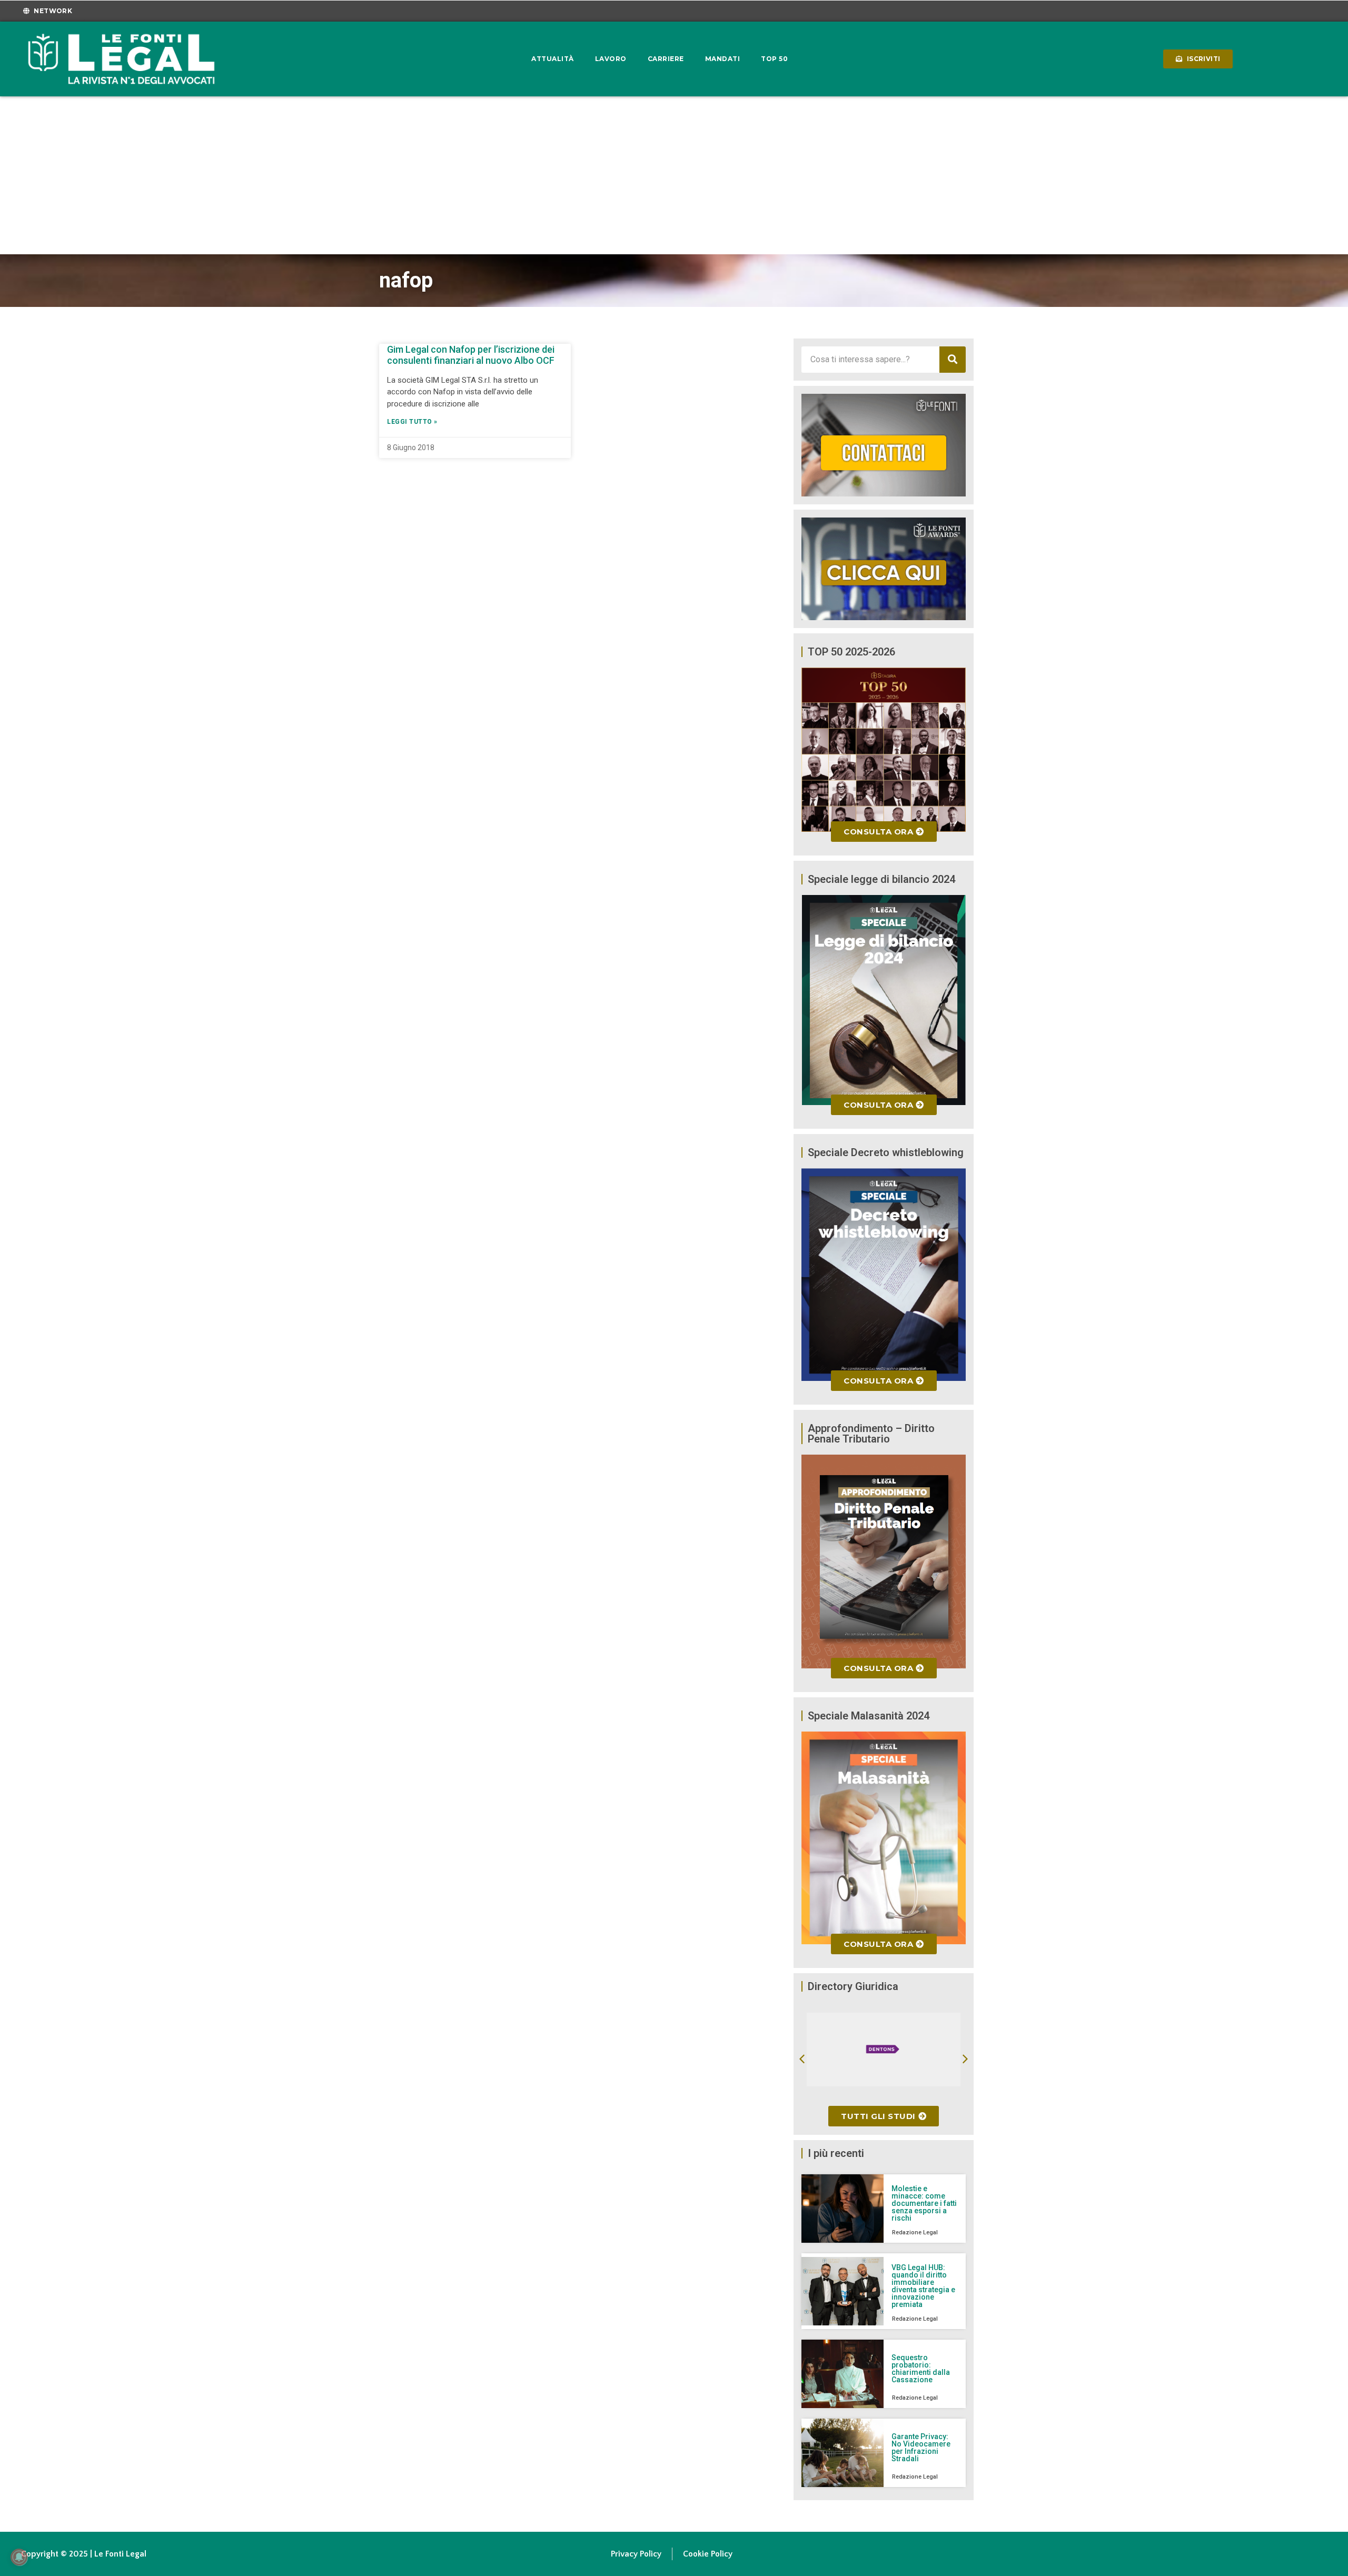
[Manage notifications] (19, 2557)
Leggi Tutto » (412, 422)
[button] (802, 2059)
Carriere (666, 59)
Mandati (723, 59)
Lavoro (611, 59)
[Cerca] (953, 360)
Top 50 (774, 59)
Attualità (553, 59)
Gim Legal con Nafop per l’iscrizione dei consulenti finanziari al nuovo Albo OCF (471, 355)
